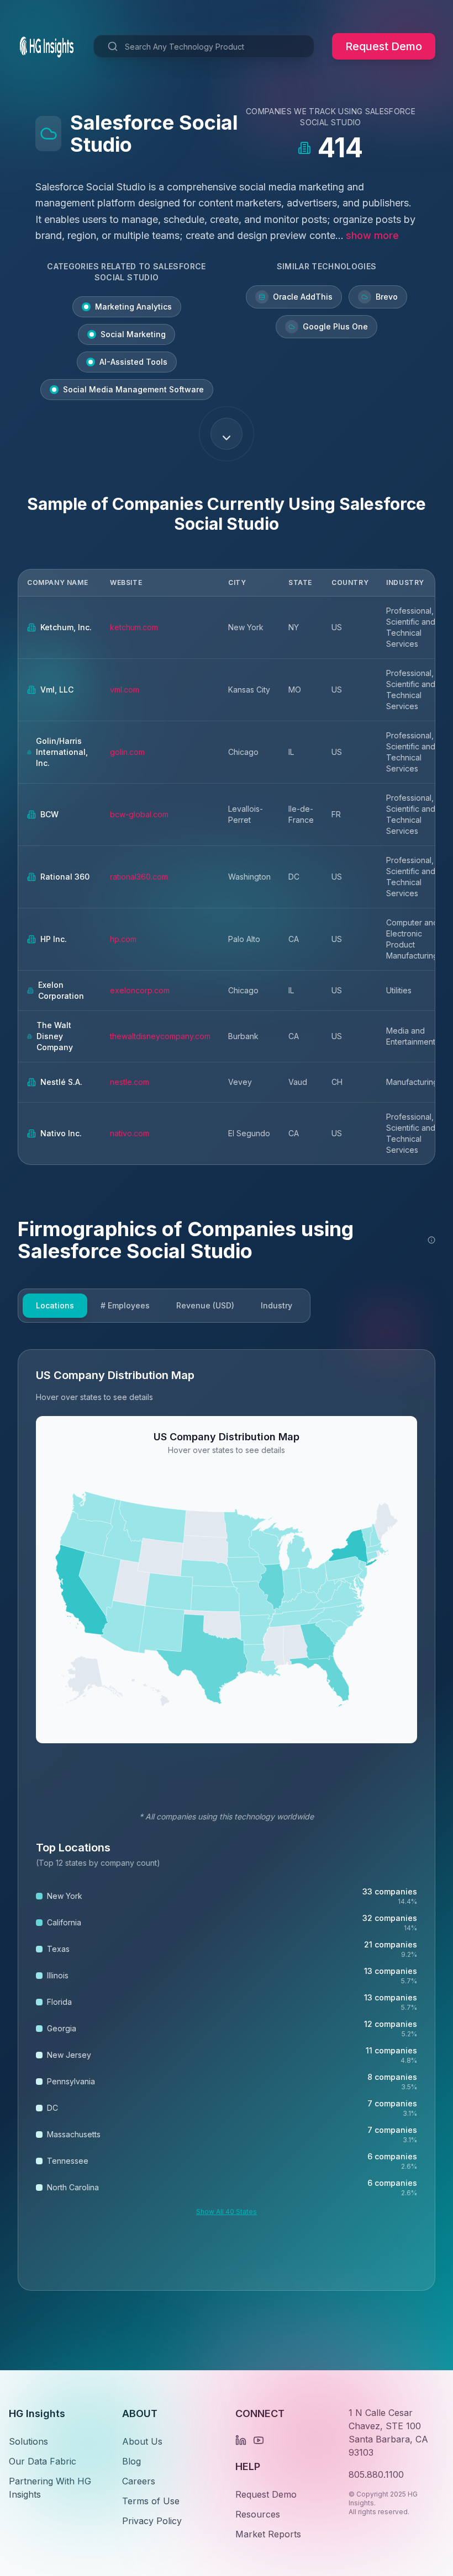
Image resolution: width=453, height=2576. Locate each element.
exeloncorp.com (140, 990)
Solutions (28, 2441)
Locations (55, 1305)
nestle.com (130, 1082)
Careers (139, 2481)
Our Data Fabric (43, 2461)
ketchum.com (134, 627)
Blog (131, 2461)
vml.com (125, 690)
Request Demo (384, 46)
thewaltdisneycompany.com (160, 1036)
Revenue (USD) (205, 1305)
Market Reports (268, 2534)
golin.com (127, 752)
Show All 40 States (227, 2212)
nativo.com (130, 1133)
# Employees (125, 1305)
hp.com (123, 939)
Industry (276, 1305)
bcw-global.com (139, 814)
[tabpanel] (227, 1820)
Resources (258, 2514)
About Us (142, 2441)
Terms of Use (151, 2501)
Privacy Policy (152, 2521)
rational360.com (139, 877)
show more (372, 235)
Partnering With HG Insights (50, 2488)
